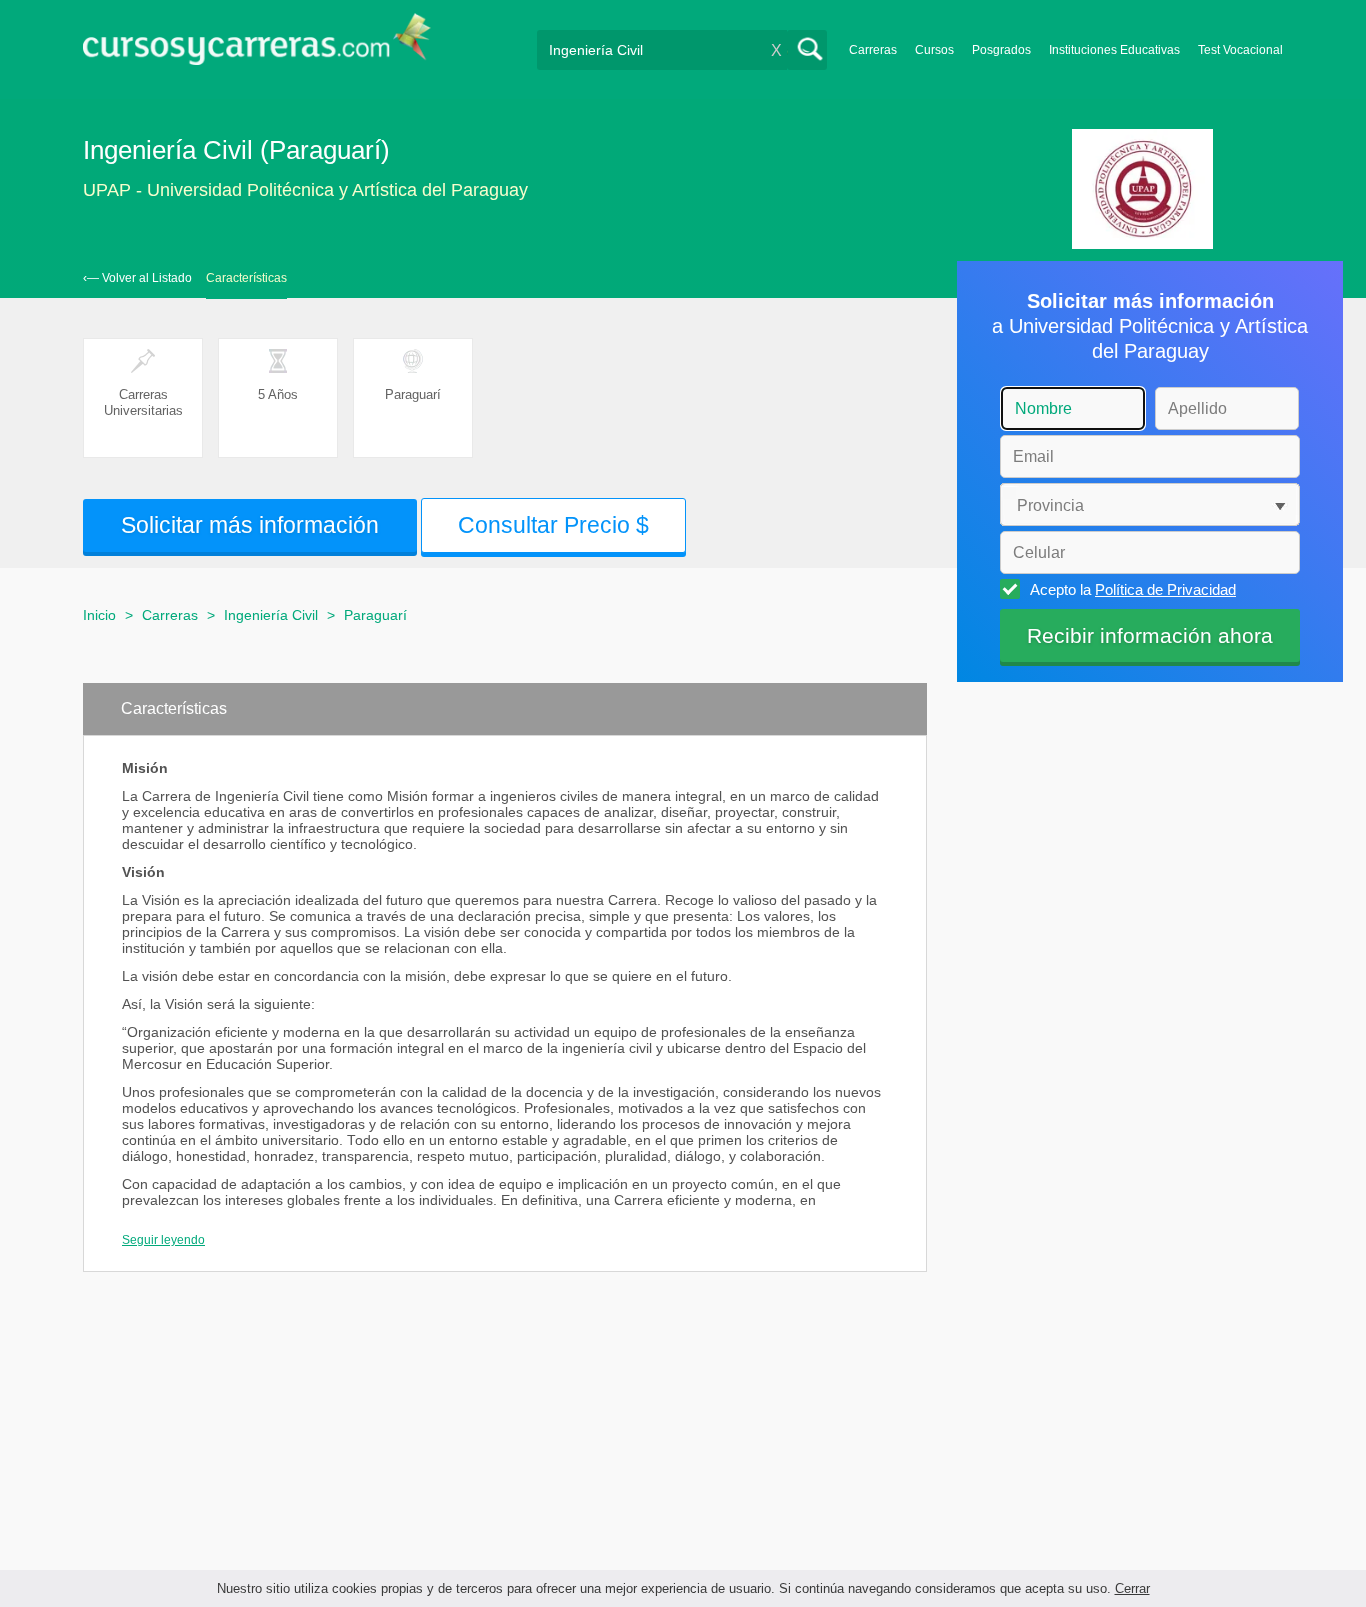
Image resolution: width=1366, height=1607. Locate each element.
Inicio (99, 615)
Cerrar (1132, 1588)
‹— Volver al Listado (137, 278)
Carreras (873, 50)
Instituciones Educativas (1114, 50)
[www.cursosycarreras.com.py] (257, 45)
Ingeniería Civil (271, 615)
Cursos (934, 50)
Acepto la (1133, 589)
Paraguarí (375, 615)
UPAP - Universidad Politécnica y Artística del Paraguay (305, 190)
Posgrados (1001, 50)
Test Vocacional (1240, 50)
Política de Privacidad (1165, 589)
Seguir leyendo (163, 1240)
